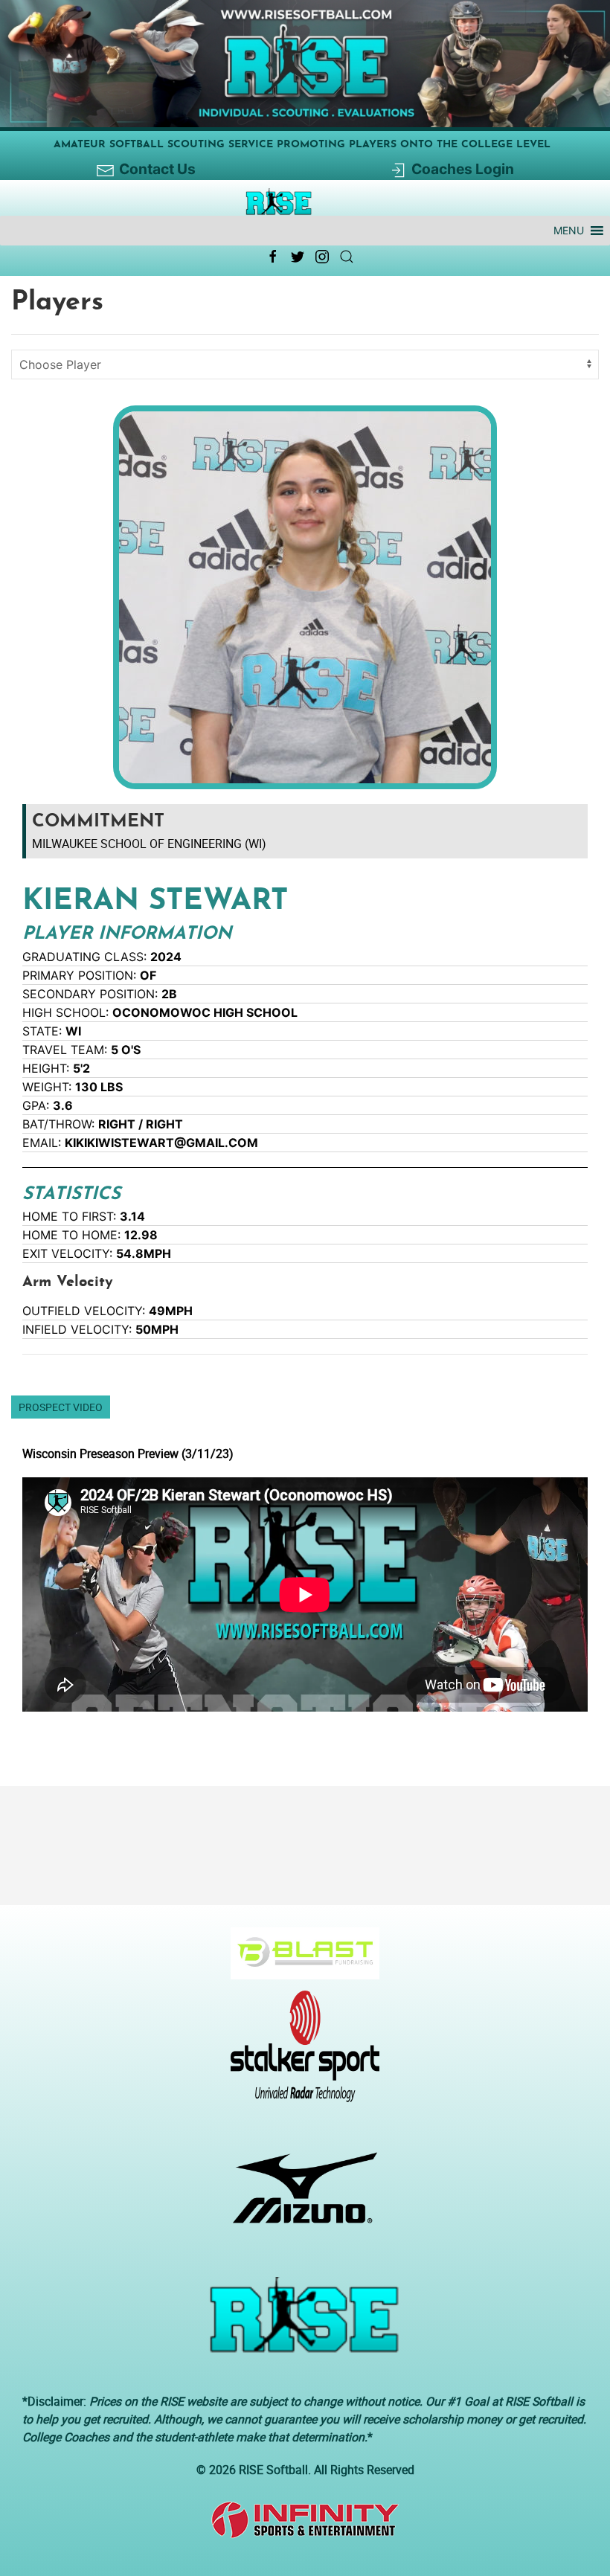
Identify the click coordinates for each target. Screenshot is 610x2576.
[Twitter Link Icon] (298, 257)
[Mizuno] (299, 2195)
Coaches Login (463, 169)
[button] (569, 231)
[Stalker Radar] (299, 2054)
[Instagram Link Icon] (322, 257)
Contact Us (157, 169)
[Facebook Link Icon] (273, 257)
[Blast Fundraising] (299, 1961)
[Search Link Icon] (347, 257)
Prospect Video (61, 1407)
